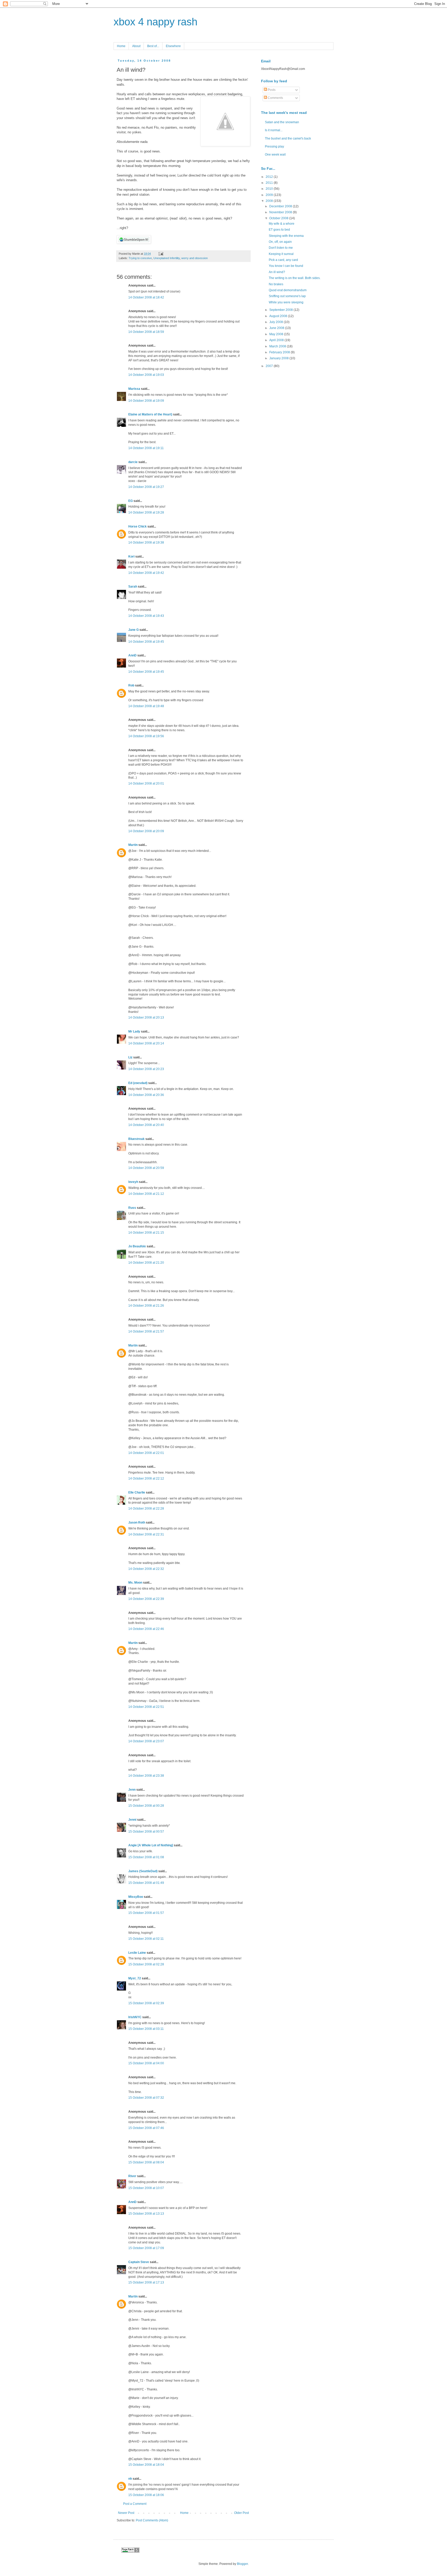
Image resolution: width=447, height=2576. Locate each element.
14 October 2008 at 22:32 (146, 1569)
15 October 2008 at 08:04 (146, 2162)
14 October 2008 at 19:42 (146, 573)
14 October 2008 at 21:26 (146, 1306)
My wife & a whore (282, 224)
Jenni (132, 1820)
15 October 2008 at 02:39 (146, 2003)
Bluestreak (136, 1139)
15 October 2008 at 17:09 (146, 2248)
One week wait (275, 155)
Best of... (153, 46)
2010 (270, 189)
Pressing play (274, 147)
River (132, 2176)
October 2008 (279, 218)
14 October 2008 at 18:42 (146, 297)
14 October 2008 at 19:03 (146, 375)
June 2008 (277, 328)
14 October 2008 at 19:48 (146, 706)
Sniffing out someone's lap (287, 296)
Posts (271, 90)
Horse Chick (137, 526)
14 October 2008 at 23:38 (146, 1776)
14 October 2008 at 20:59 (146, 1168)
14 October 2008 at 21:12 (146, 1194)
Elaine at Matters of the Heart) (150, 414)
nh (130, 2479)
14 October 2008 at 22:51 (146, 1707)
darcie (133, 462)
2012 (270, 177)
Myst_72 (135, 1978)
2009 (270, 195)
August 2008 (279, 316)
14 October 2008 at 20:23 (146, 1069)
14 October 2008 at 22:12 (146, 1479)
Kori (131, 557)
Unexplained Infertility (167, 258)
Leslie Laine (137, 1953)
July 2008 (277, 322)
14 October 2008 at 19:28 (146, 513)
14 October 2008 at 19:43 (146, 616)
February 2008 (280, 352)
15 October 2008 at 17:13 (146, 2282)
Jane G (133, 630)
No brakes (276, 284)
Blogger (242, 2564)
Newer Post (126, 2513)
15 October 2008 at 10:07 (146, 2188)
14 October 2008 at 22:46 (146, 1629)
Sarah (133, 587)
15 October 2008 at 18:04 (146, 2465)
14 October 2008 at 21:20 (146, 1263)
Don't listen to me (281, 248)
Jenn (132, 1790)
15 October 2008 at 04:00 (146, 2063)
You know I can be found (286, 266)
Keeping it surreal (281, 254)
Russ (132, 1208)
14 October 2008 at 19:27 (146, 487)
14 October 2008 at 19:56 (146, 736)
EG (131, 501)
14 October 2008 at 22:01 (146, 1453)
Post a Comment (135, 2504)
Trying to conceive (140, 258)
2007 (270, 366)
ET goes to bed (279, 230)
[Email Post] (160, 254)
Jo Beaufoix (137, 1246)
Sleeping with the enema (286, 236)
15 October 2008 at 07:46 (146, 2128)
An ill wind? (277, 272)
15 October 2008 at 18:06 (146, 2495)
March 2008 (278, 346)
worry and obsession (195, 258)
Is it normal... (274, 130)
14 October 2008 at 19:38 (146, 543)
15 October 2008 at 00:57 (146, 1832)
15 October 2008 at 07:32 (146, 2098)
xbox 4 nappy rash (155, 22)
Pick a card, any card (283, 260)
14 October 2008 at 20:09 (146, 831)
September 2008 (281, 310)
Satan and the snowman (282, 122)
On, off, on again (280, 242)
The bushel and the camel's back (288, 138)
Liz (130, 1057)
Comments (275, 98)
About (136, 46)
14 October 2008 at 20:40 (146, 1125)
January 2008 (279, 358)
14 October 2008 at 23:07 (146, 1741)
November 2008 (281, 212)
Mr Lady (134, 1031)
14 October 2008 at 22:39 (146, 1599)
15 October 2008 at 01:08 (146, 1857)
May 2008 (277, 334)
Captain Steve (139, 2262)
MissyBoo (136, 1897)
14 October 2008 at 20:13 (146, 1018)
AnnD (132, 655)
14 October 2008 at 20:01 (146, 784)
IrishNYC (135, 2017)
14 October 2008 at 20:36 (146, 1095)
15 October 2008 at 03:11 (146, 2029)
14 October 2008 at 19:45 (146, 642)
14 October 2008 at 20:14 (146, 1043)
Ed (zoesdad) (138, 1083)
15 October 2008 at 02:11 (146, 1939)
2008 (270, 201)
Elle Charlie (137, 1492)
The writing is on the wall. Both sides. (295, 278)
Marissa (134, 389)
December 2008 (281, 206)
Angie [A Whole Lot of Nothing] (151, 1845)
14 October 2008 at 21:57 (146, 1331)
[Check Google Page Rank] (130, 2552)
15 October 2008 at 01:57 (146, 1913)
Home (121, 46)
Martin (133, 845)
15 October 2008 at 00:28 (146, 1806)
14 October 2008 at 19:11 (146, 448)
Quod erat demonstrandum (288, 290)
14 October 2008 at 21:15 (146, 1233)
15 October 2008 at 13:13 (146, 2214)
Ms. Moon (135, 1583)
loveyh (133, 1182)
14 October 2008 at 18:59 (146, 332)
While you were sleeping (286, 302)
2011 (270, 183)
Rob (131, 685)
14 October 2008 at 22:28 (146, 1509)
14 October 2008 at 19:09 (146, 401)
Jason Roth (137, 1523)
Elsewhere (173, 46)
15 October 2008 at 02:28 (146, 1964)
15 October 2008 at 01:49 (146, 1883)
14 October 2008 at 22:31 (146, 1534)
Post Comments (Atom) (152, 2520)
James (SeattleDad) (143, 1871)
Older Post (241, 2513)
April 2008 (277, 340)
